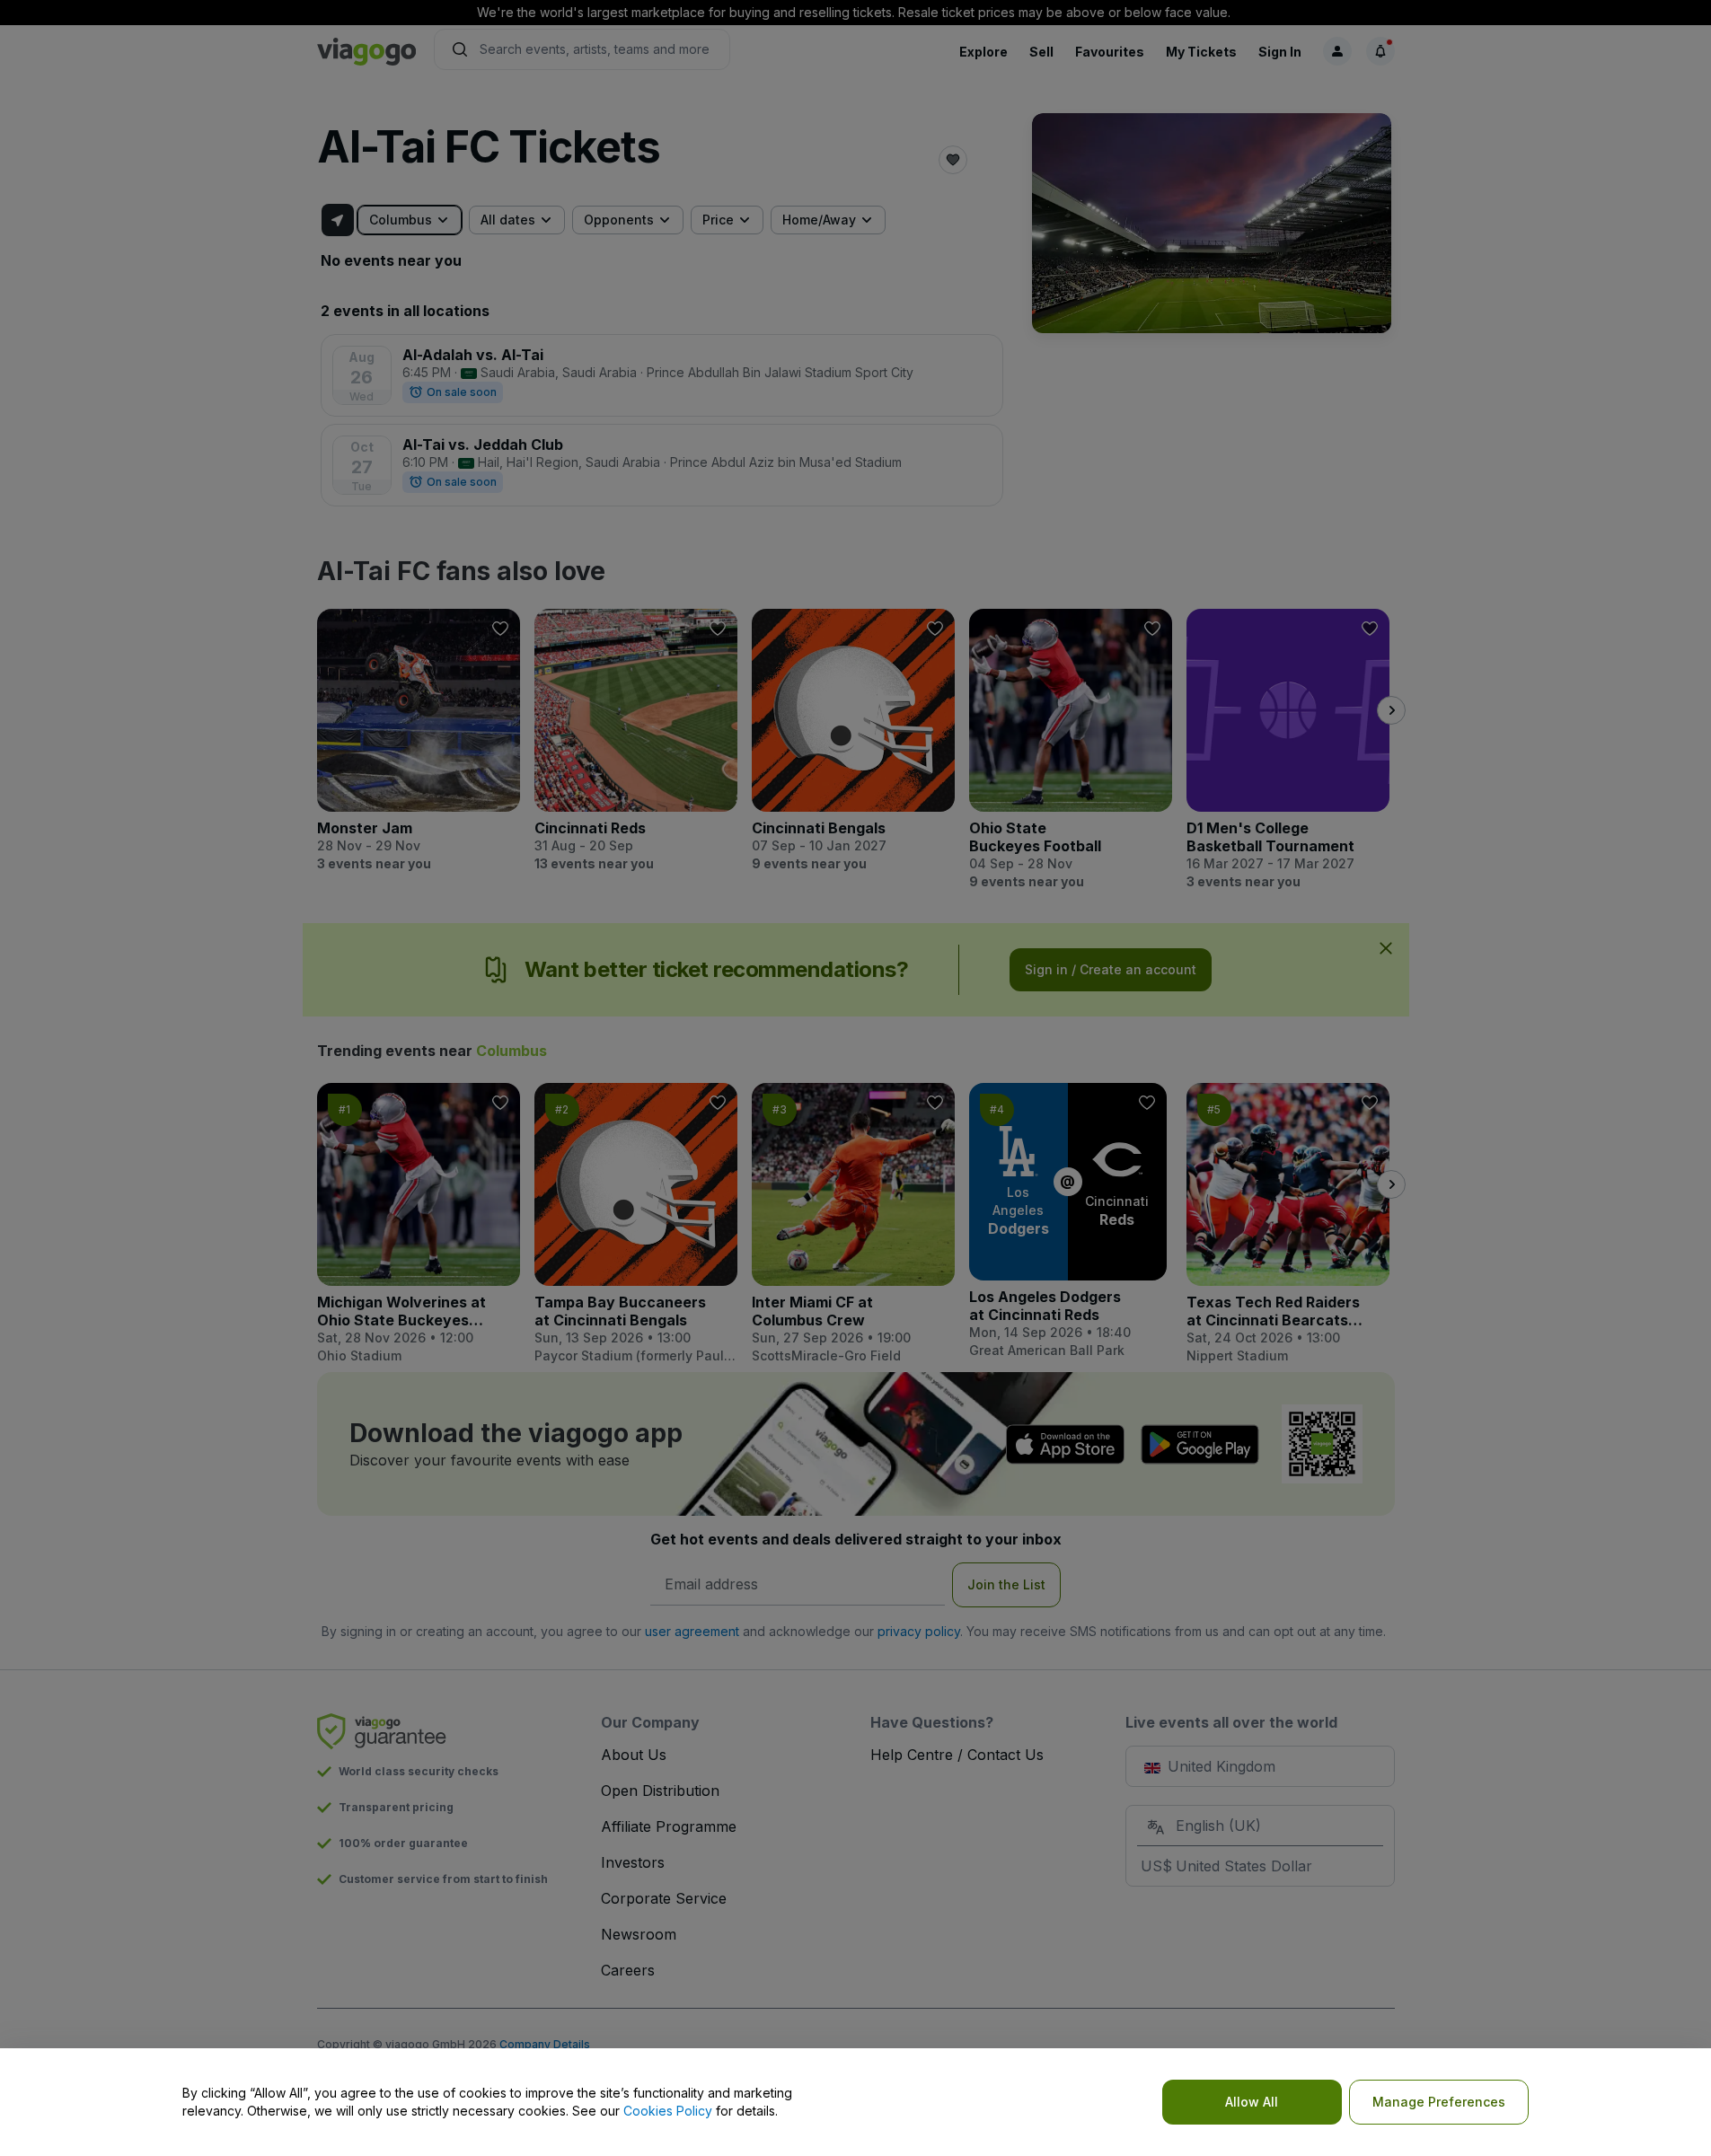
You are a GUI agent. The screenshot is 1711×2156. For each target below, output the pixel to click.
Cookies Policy (668, 2111)
